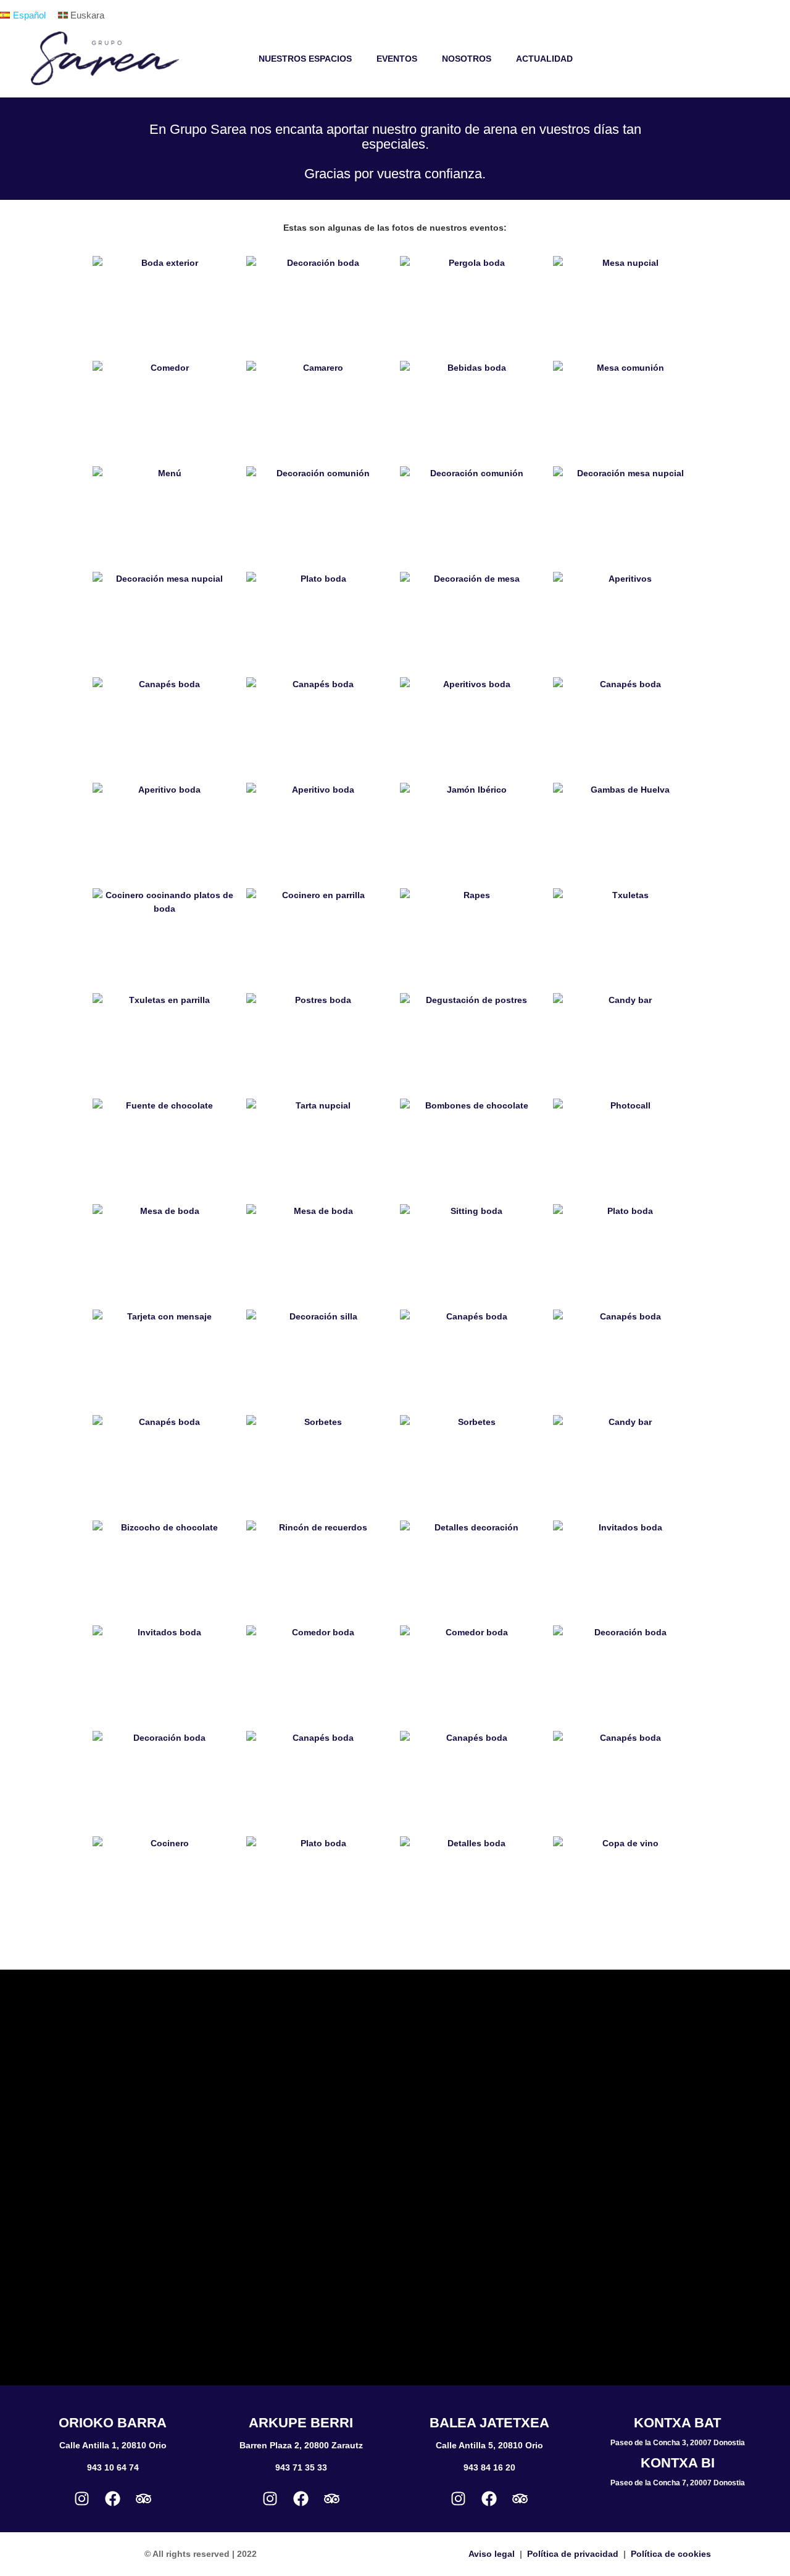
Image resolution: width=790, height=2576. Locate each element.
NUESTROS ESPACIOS (305, 59)
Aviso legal (492, 2554)
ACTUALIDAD (544, 59)
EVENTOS (397, 59)
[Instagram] (82, 2498)
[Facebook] (113, 2498)
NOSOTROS (467, 59)
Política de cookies (671, 2554)
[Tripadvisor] (144, 2498)
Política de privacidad (573, 2554)
